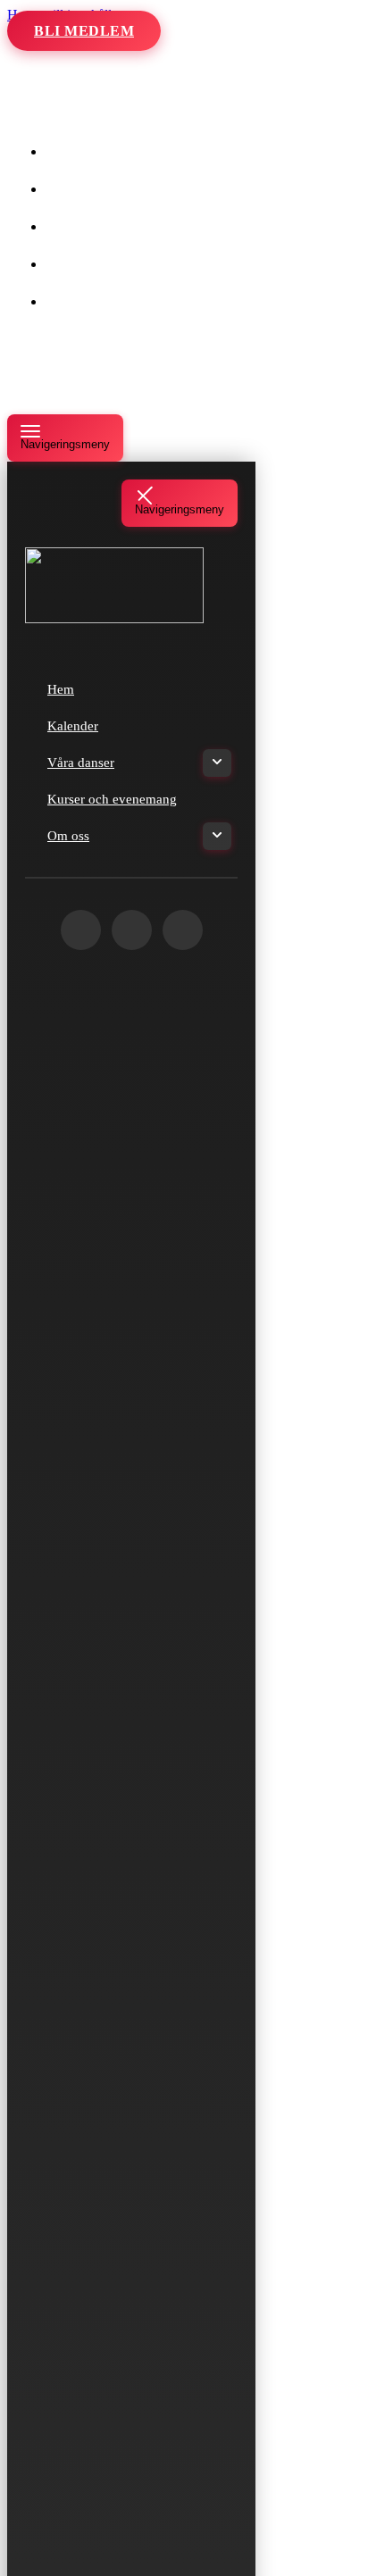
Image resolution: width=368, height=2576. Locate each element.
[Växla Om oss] (217, 836)
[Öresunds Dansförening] (96, 110)
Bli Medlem (84, 31)
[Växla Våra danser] (217, 763)
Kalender (91, 189)
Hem (79, 151)
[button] (159, 227)
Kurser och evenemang (130, 264)
